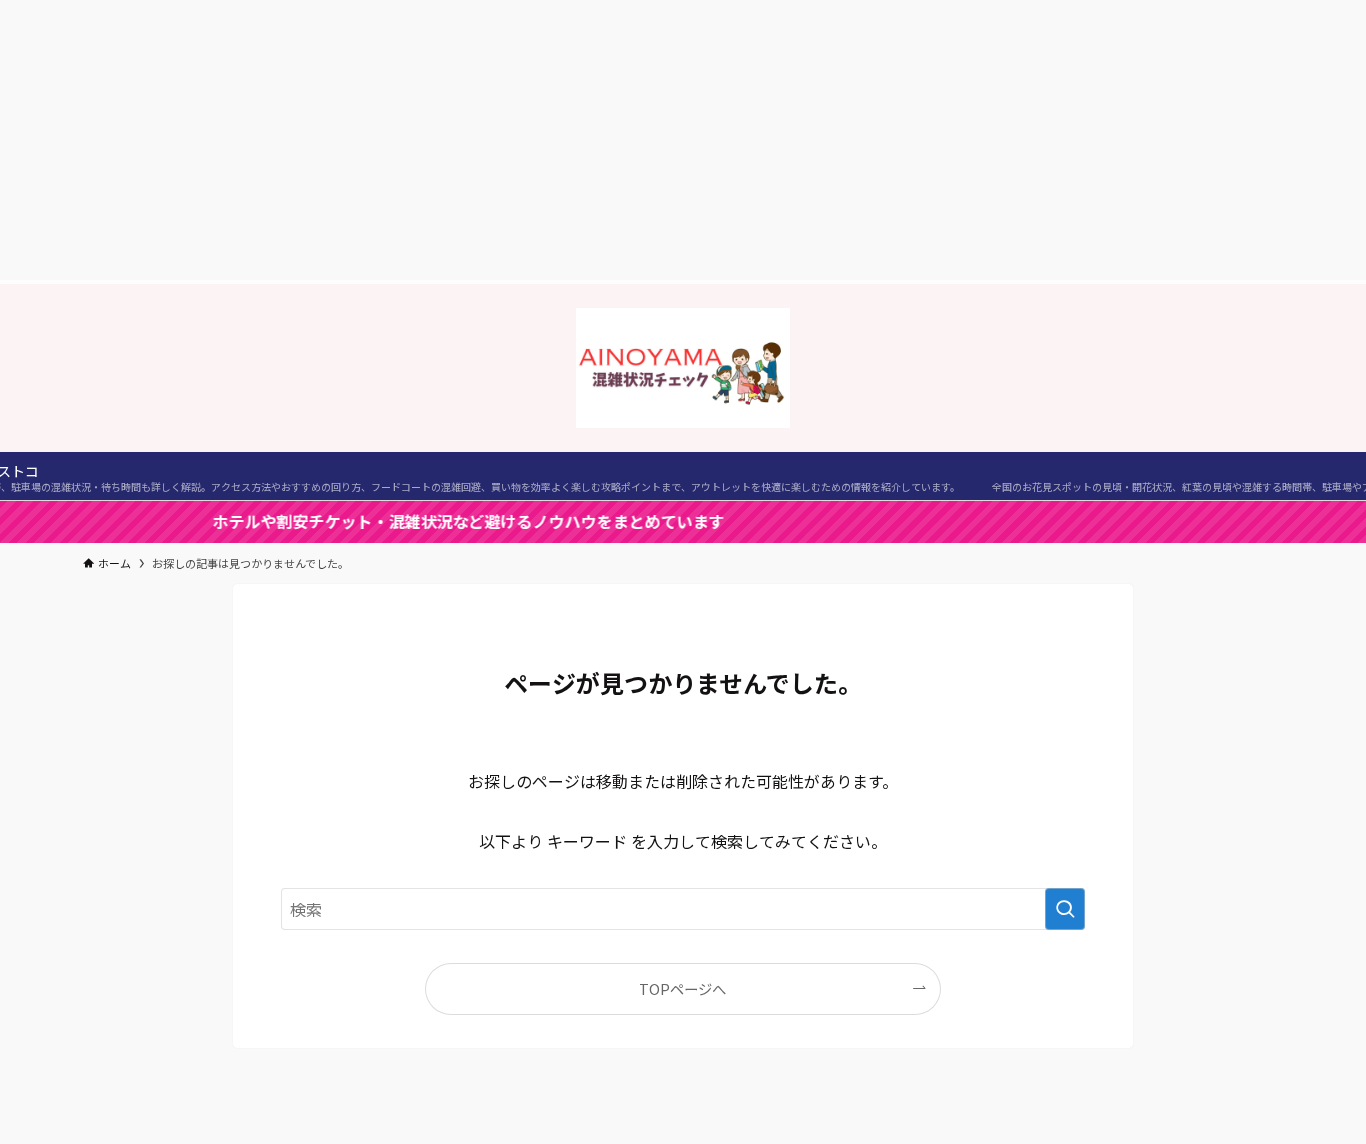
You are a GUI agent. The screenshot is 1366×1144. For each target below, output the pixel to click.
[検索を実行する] (1065, 909)
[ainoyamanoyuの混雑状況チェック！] (683, 368)
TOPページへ (682, 988)
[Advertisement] (683, 140)
